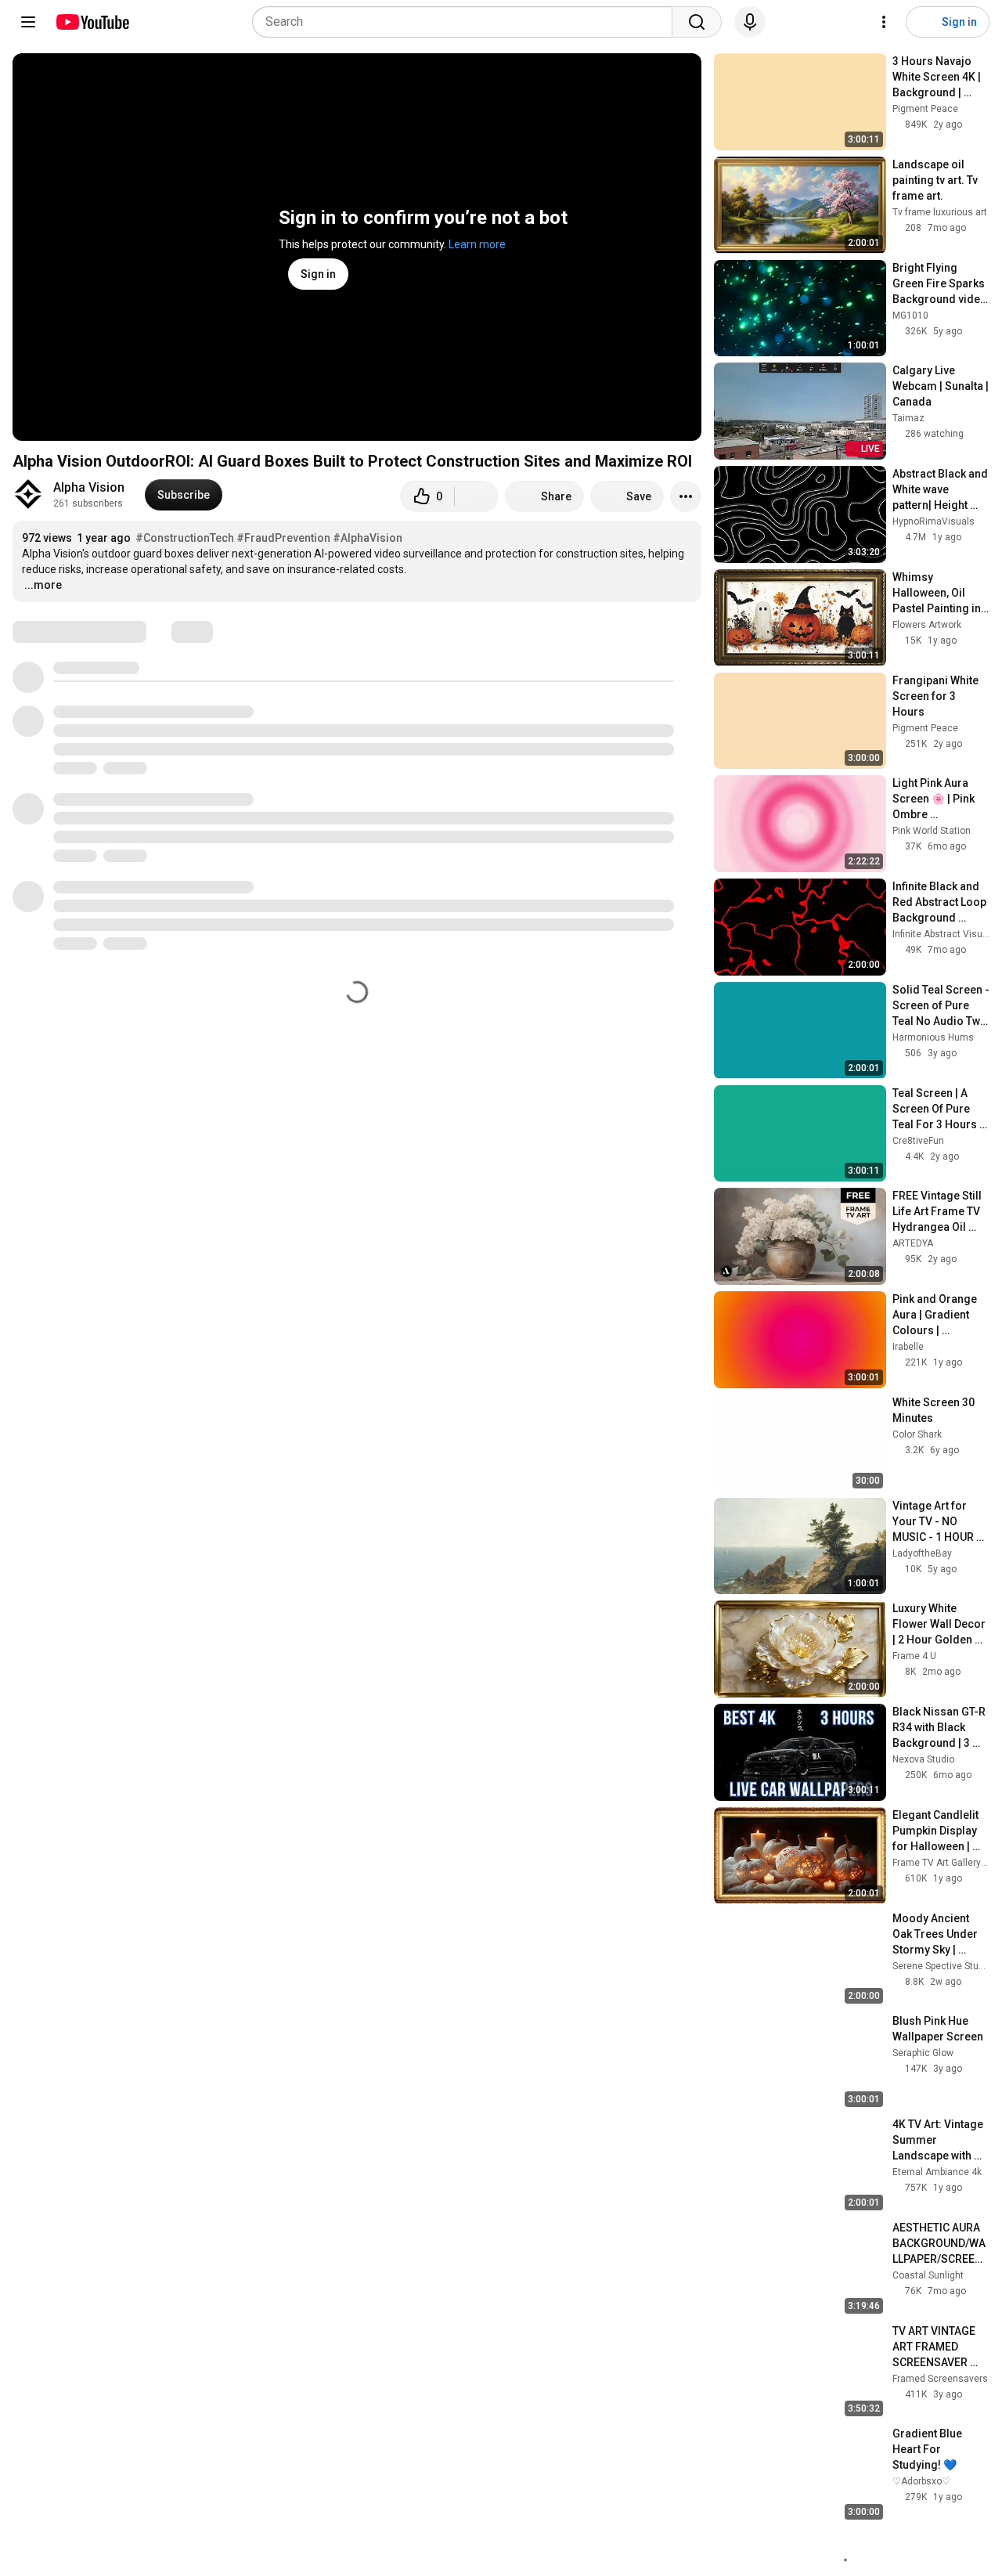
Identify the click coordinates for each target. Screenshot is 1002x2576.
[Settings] (884, 22)
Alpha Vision (89, 487)
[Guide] (28, 22)
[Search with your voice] (750, 22)
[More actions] (686, 496)
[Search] (697, 22)
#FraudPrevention (283, 538)
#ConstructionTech (185, 538)
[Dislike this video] (477, 496)
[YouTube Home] (92, 22)
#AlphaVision (368, 538)
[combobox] (467, 22)
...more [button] (43, 585)
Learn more (477, 244)
